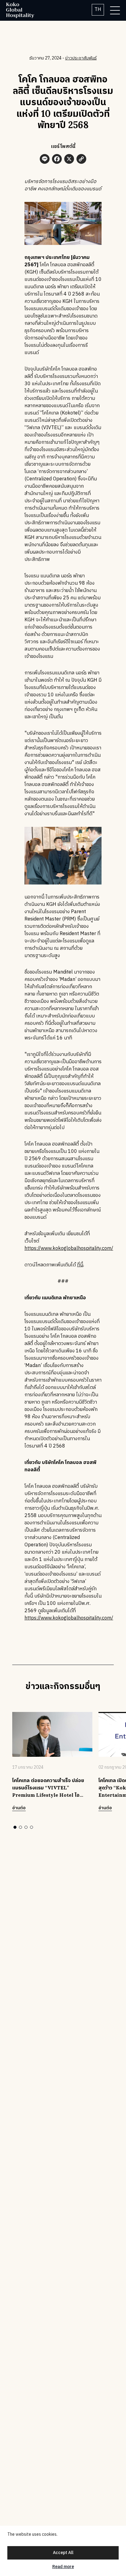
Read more (63, 2567)
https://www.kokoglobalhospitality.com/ (69, 1249)
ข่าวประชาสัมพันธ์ (81, 58)
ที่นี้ (80, 1265)
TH (98, 10)
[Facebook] (57, 160)
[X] (69, 160)
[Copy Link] (81, 160)
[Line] (45, 160)
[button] (15, 1827)
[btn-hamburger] (115, 10)
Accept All (63, 2553)
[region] (63, 2551)
